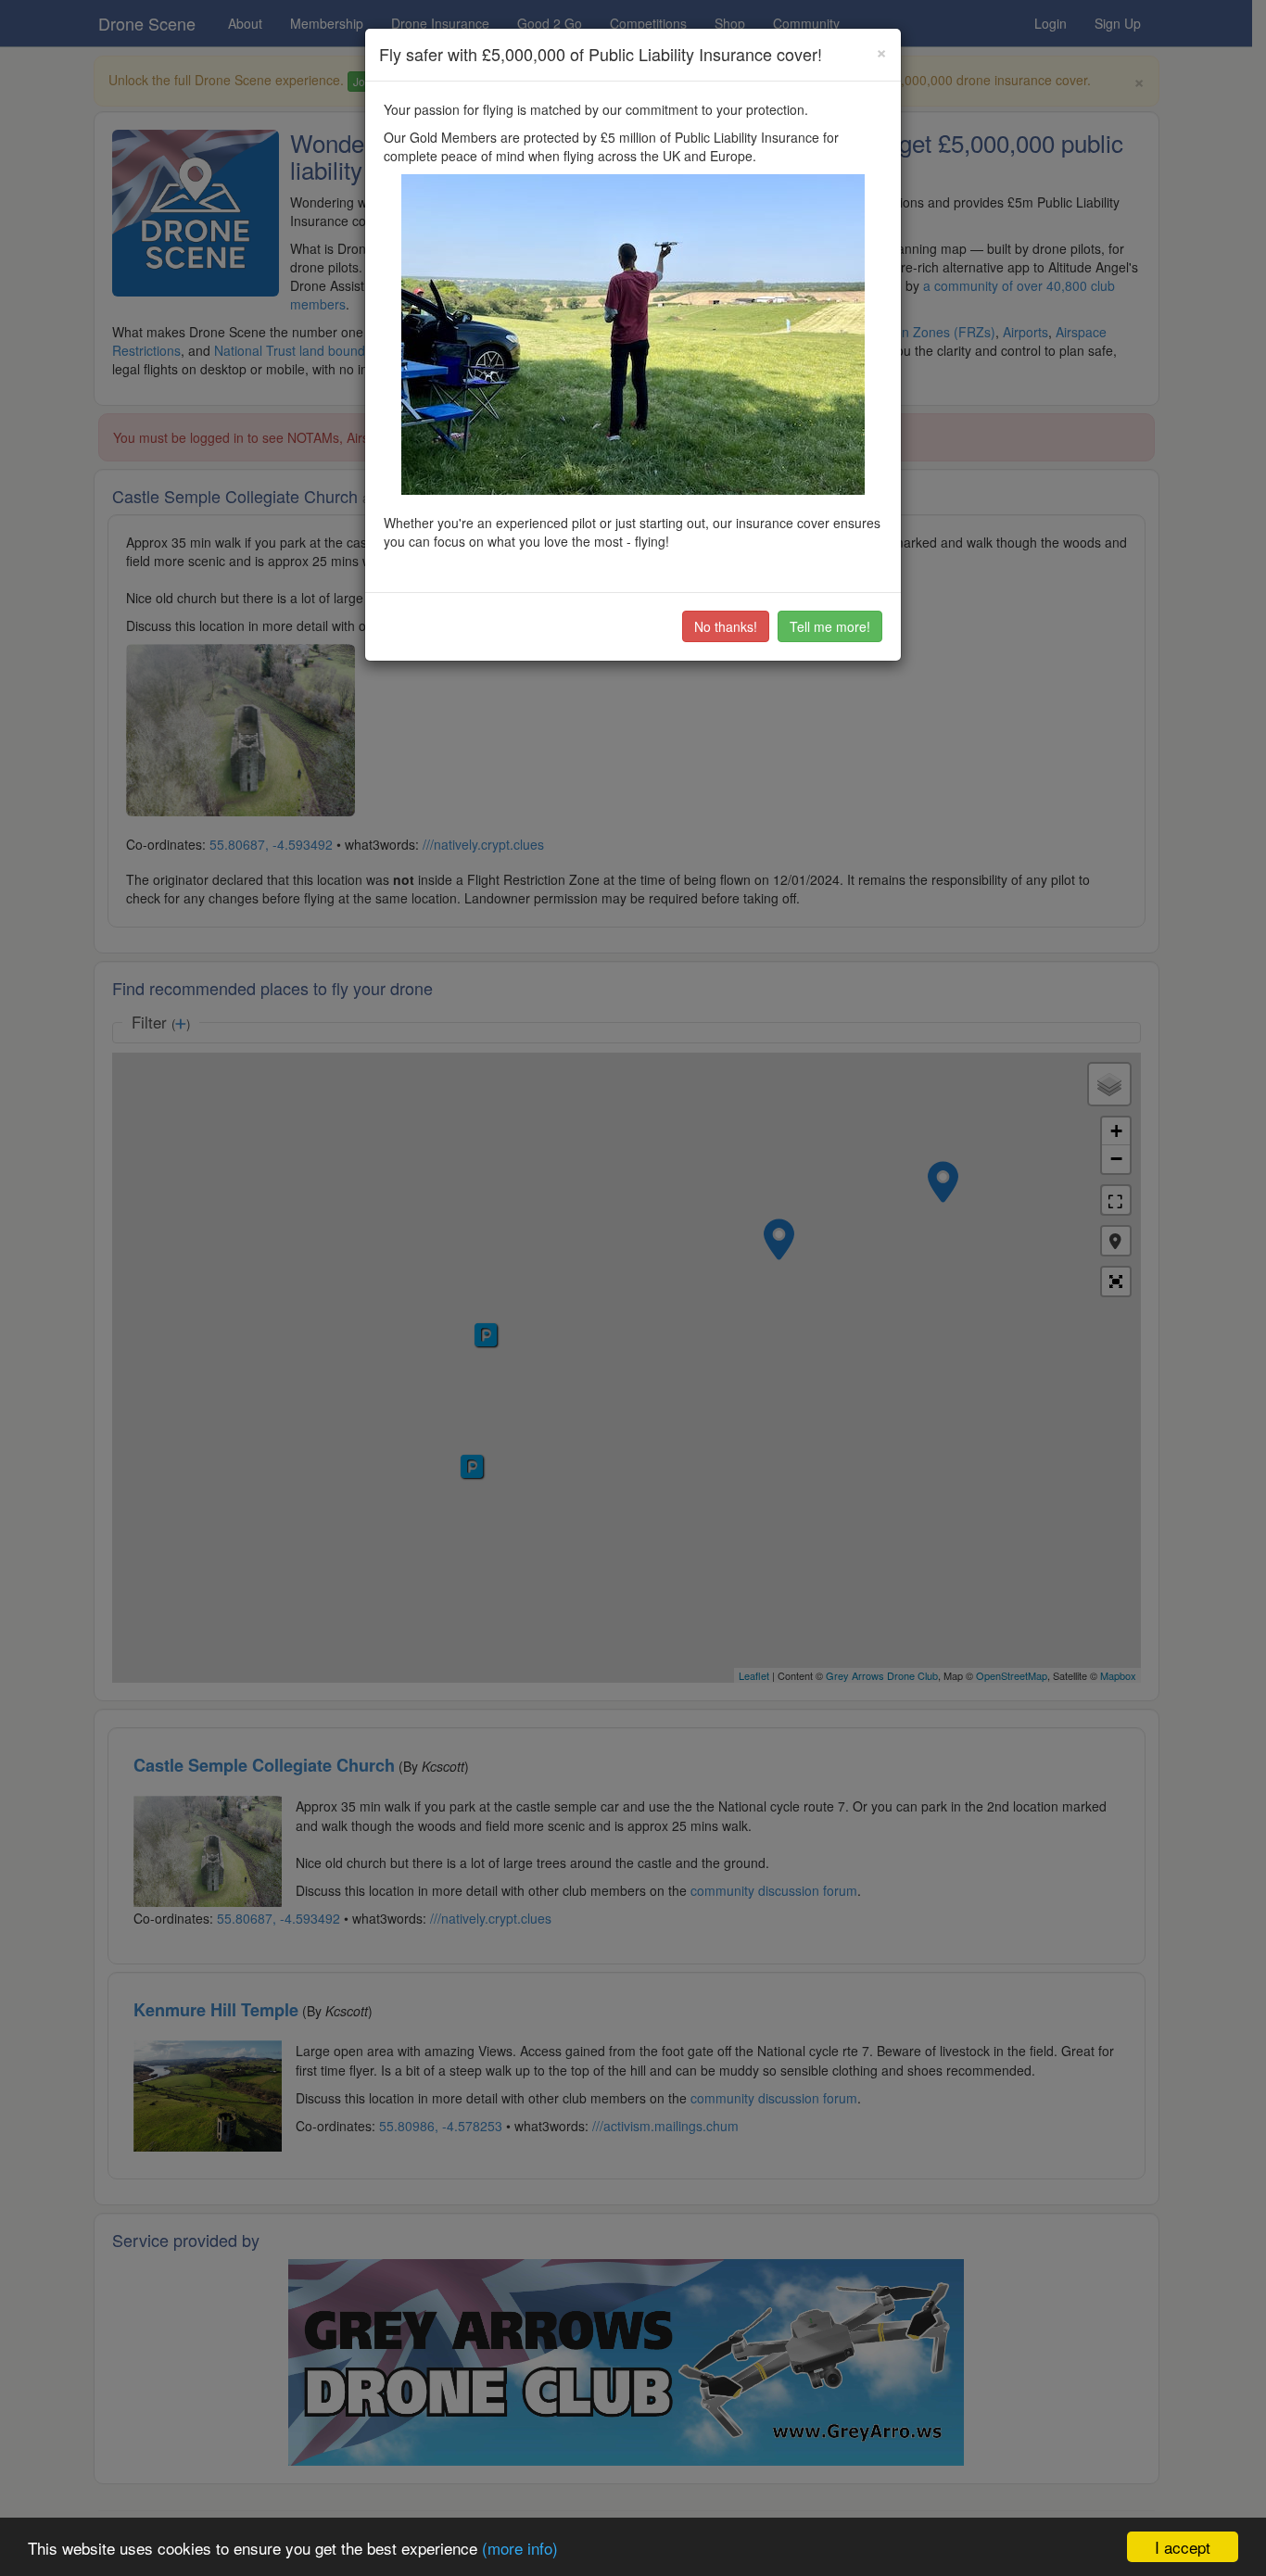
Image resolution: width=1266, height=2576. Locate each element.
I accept (1183, 2547)
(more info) (520, 2548)
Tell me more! (830, 626)
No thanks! (726, 626)
